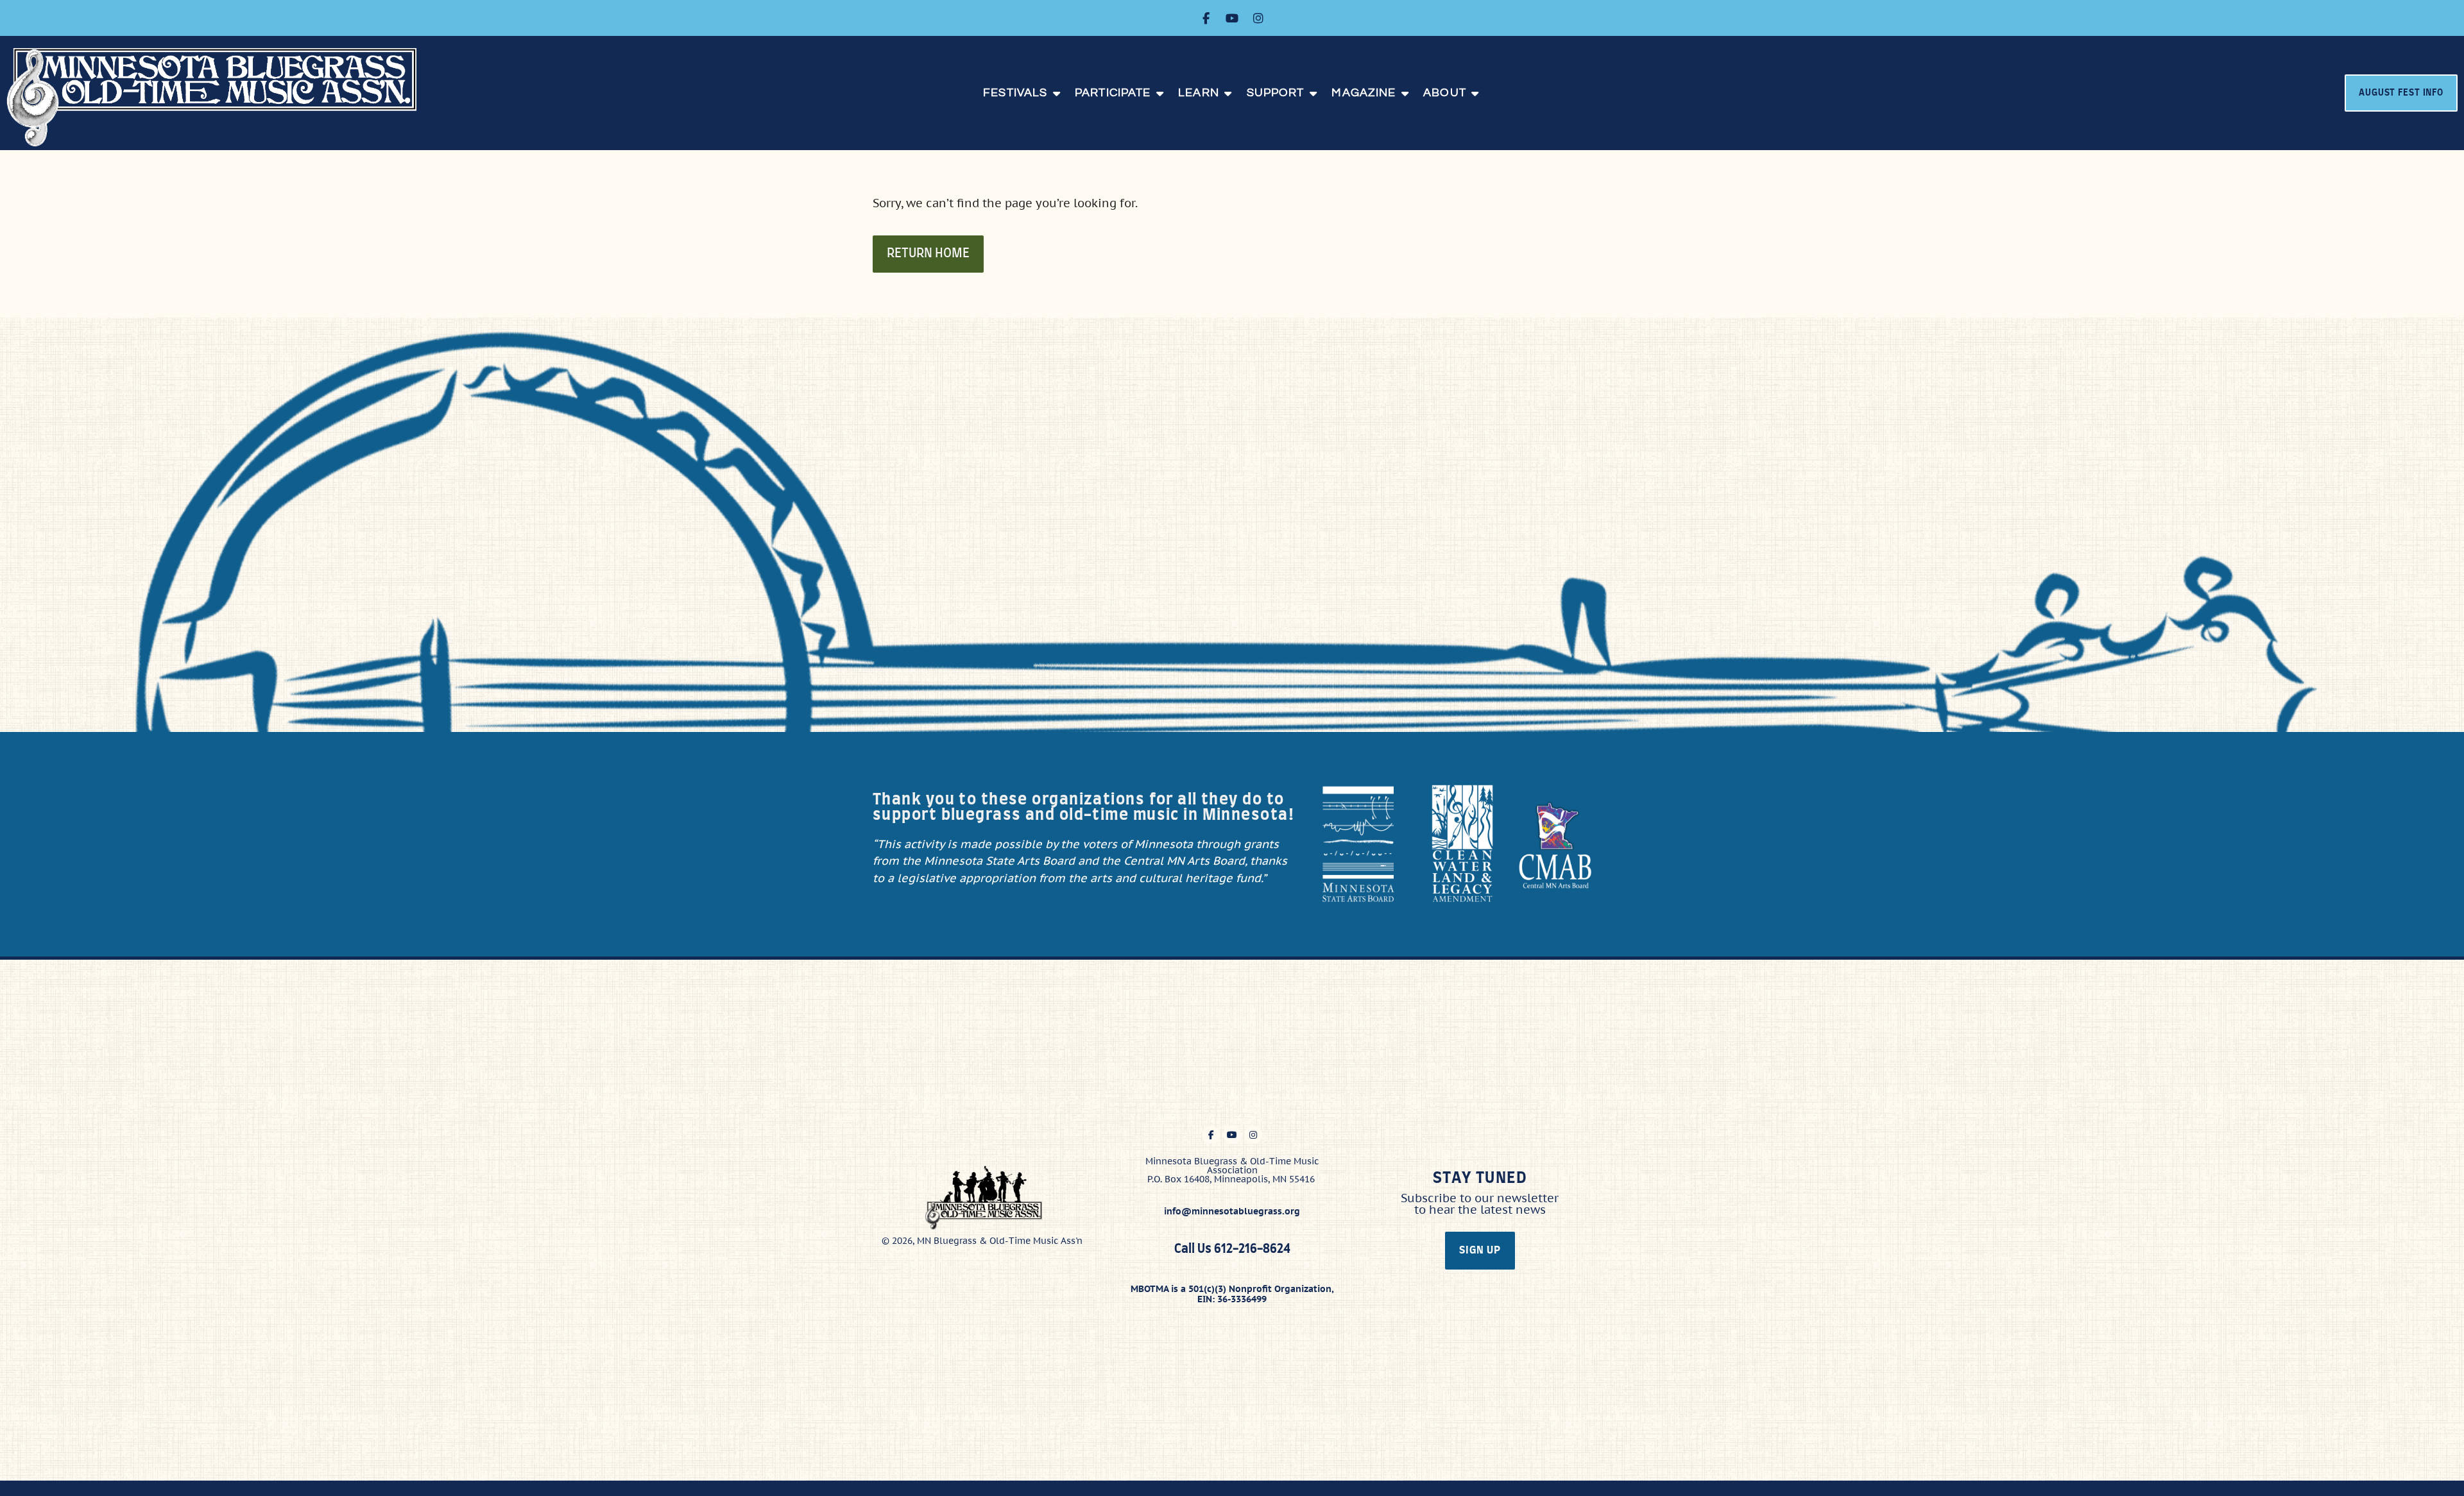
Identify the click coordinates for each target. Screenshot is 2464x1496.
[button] (1022, 93)
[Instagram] (1258, 18)
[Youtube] (1232, 18)
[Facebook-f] (1206, 18)
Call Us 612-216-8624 (1232, 1249)
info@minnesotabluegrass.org (1232, 1211)
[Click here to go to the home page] (225, 97)
